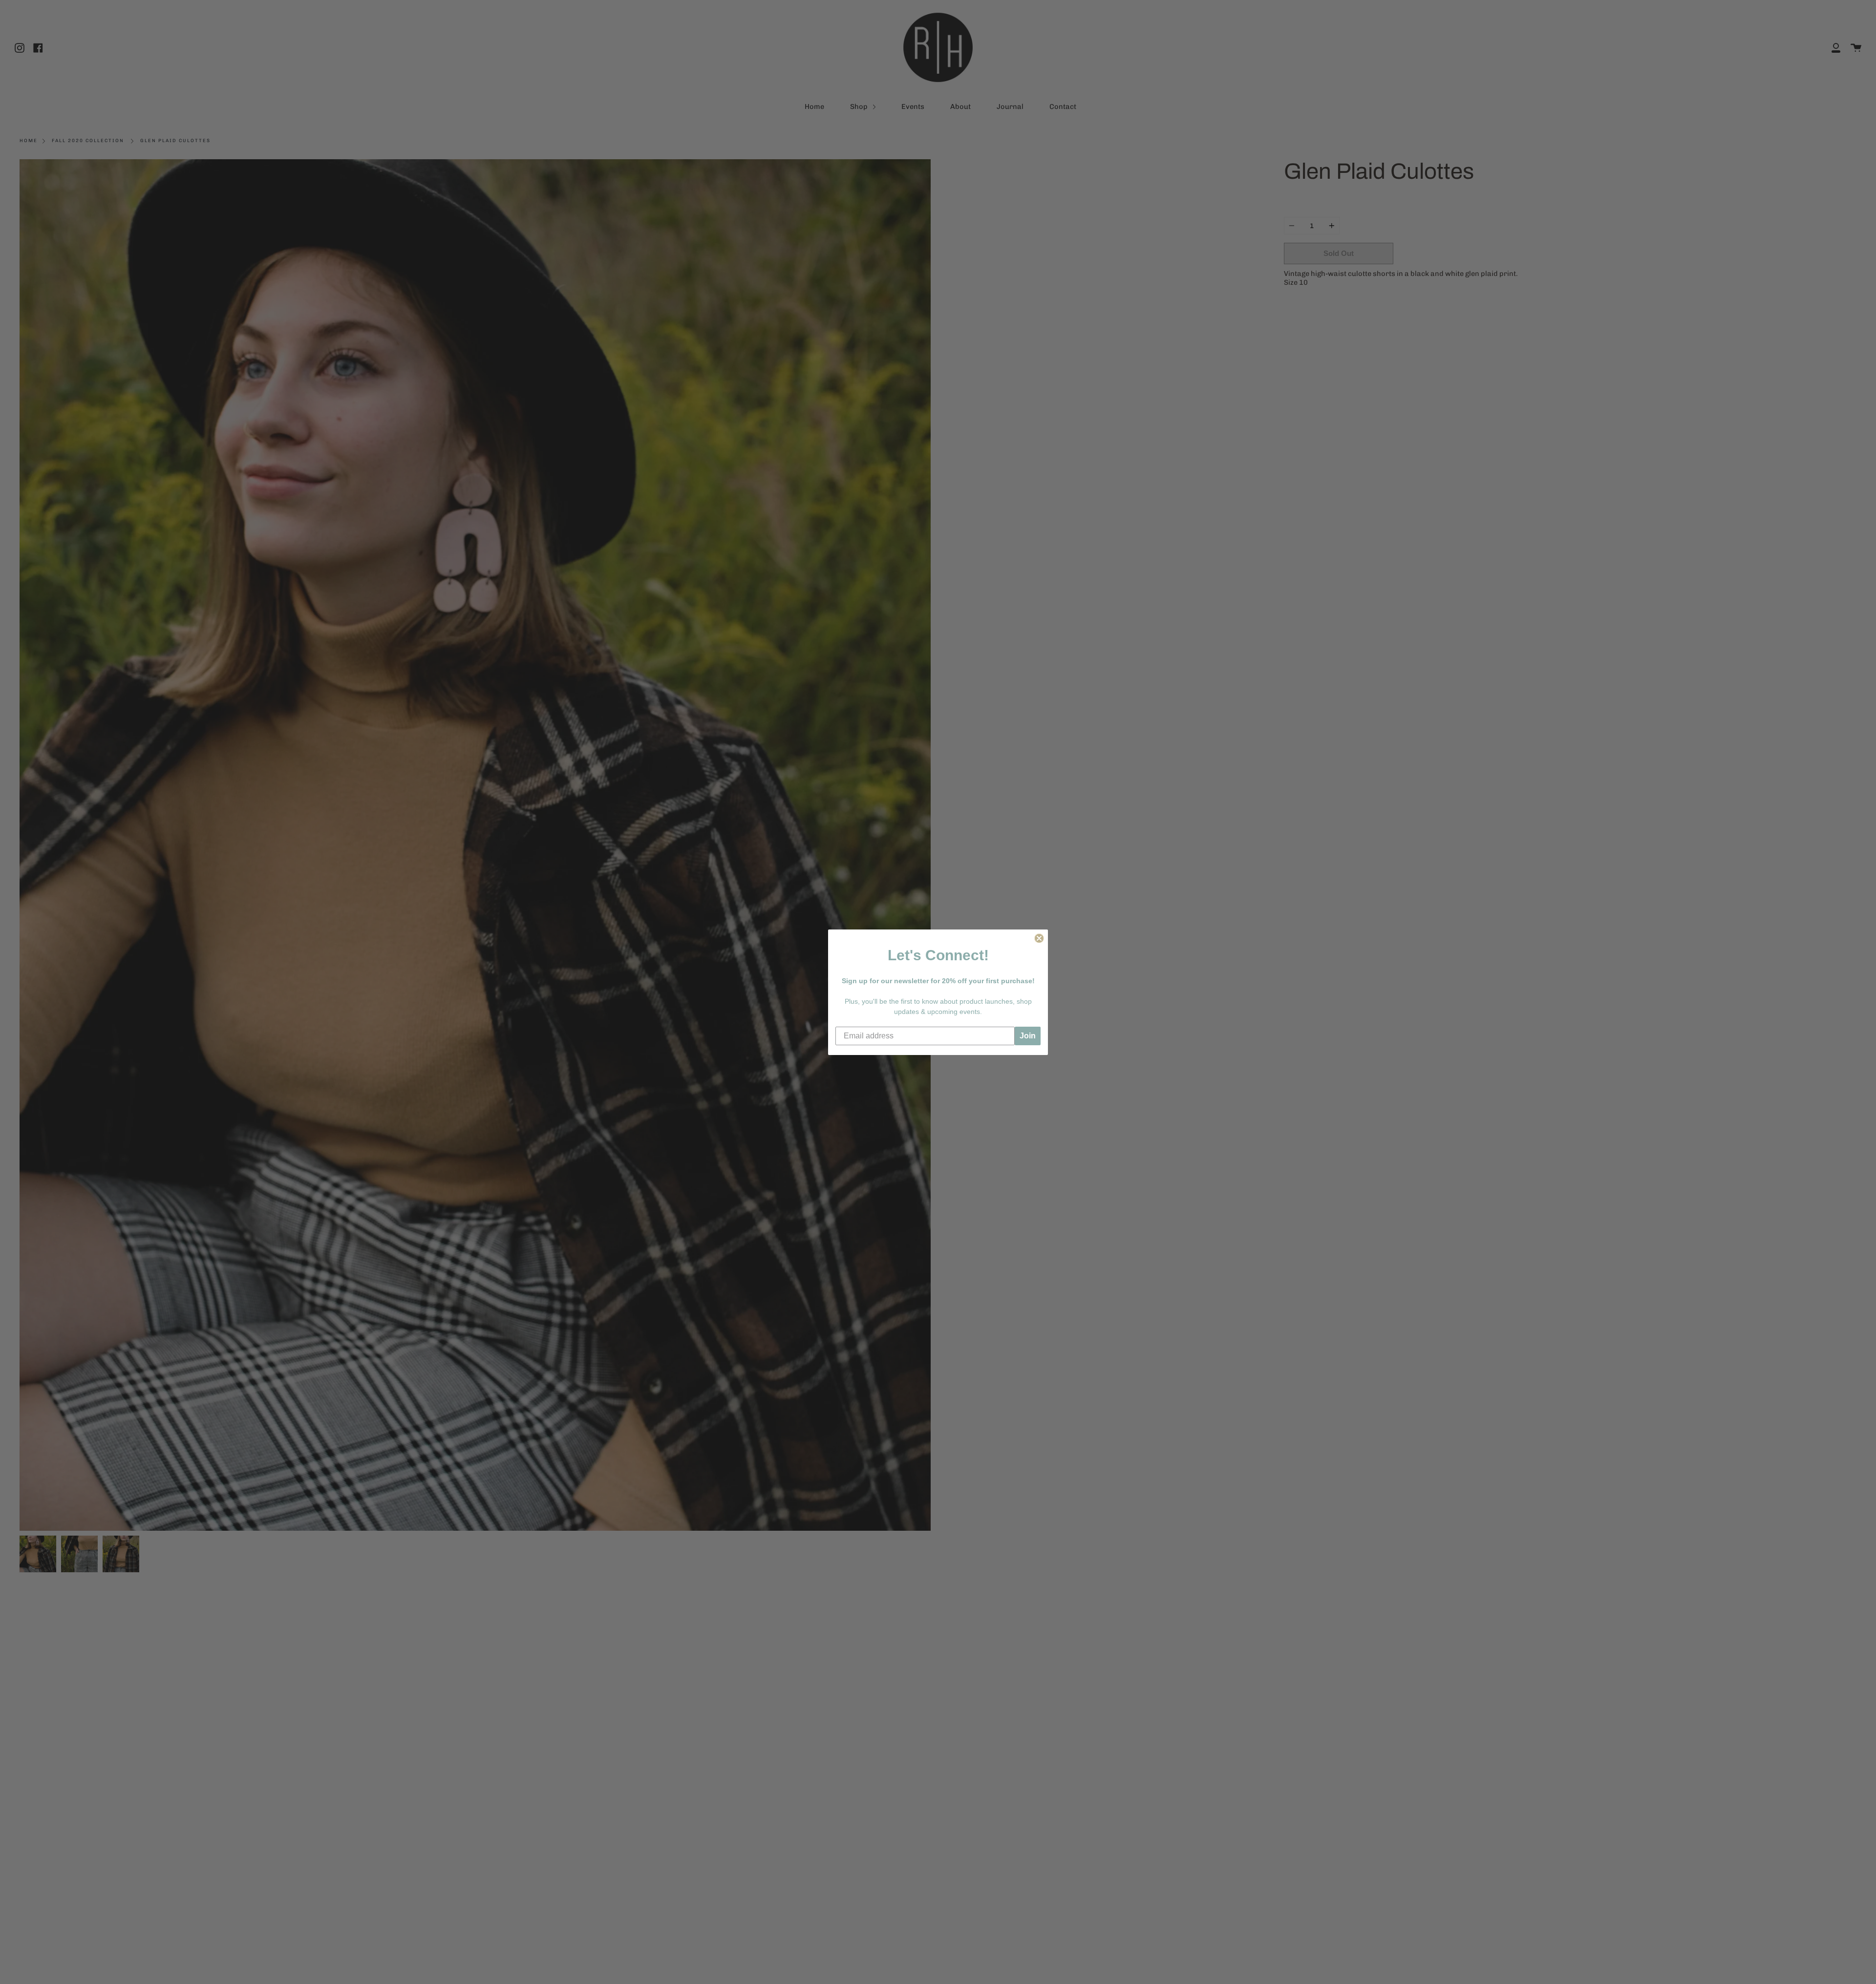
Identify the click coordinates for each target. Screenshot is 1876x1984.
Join (1028, 1036)
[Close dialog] (1039, 938)
